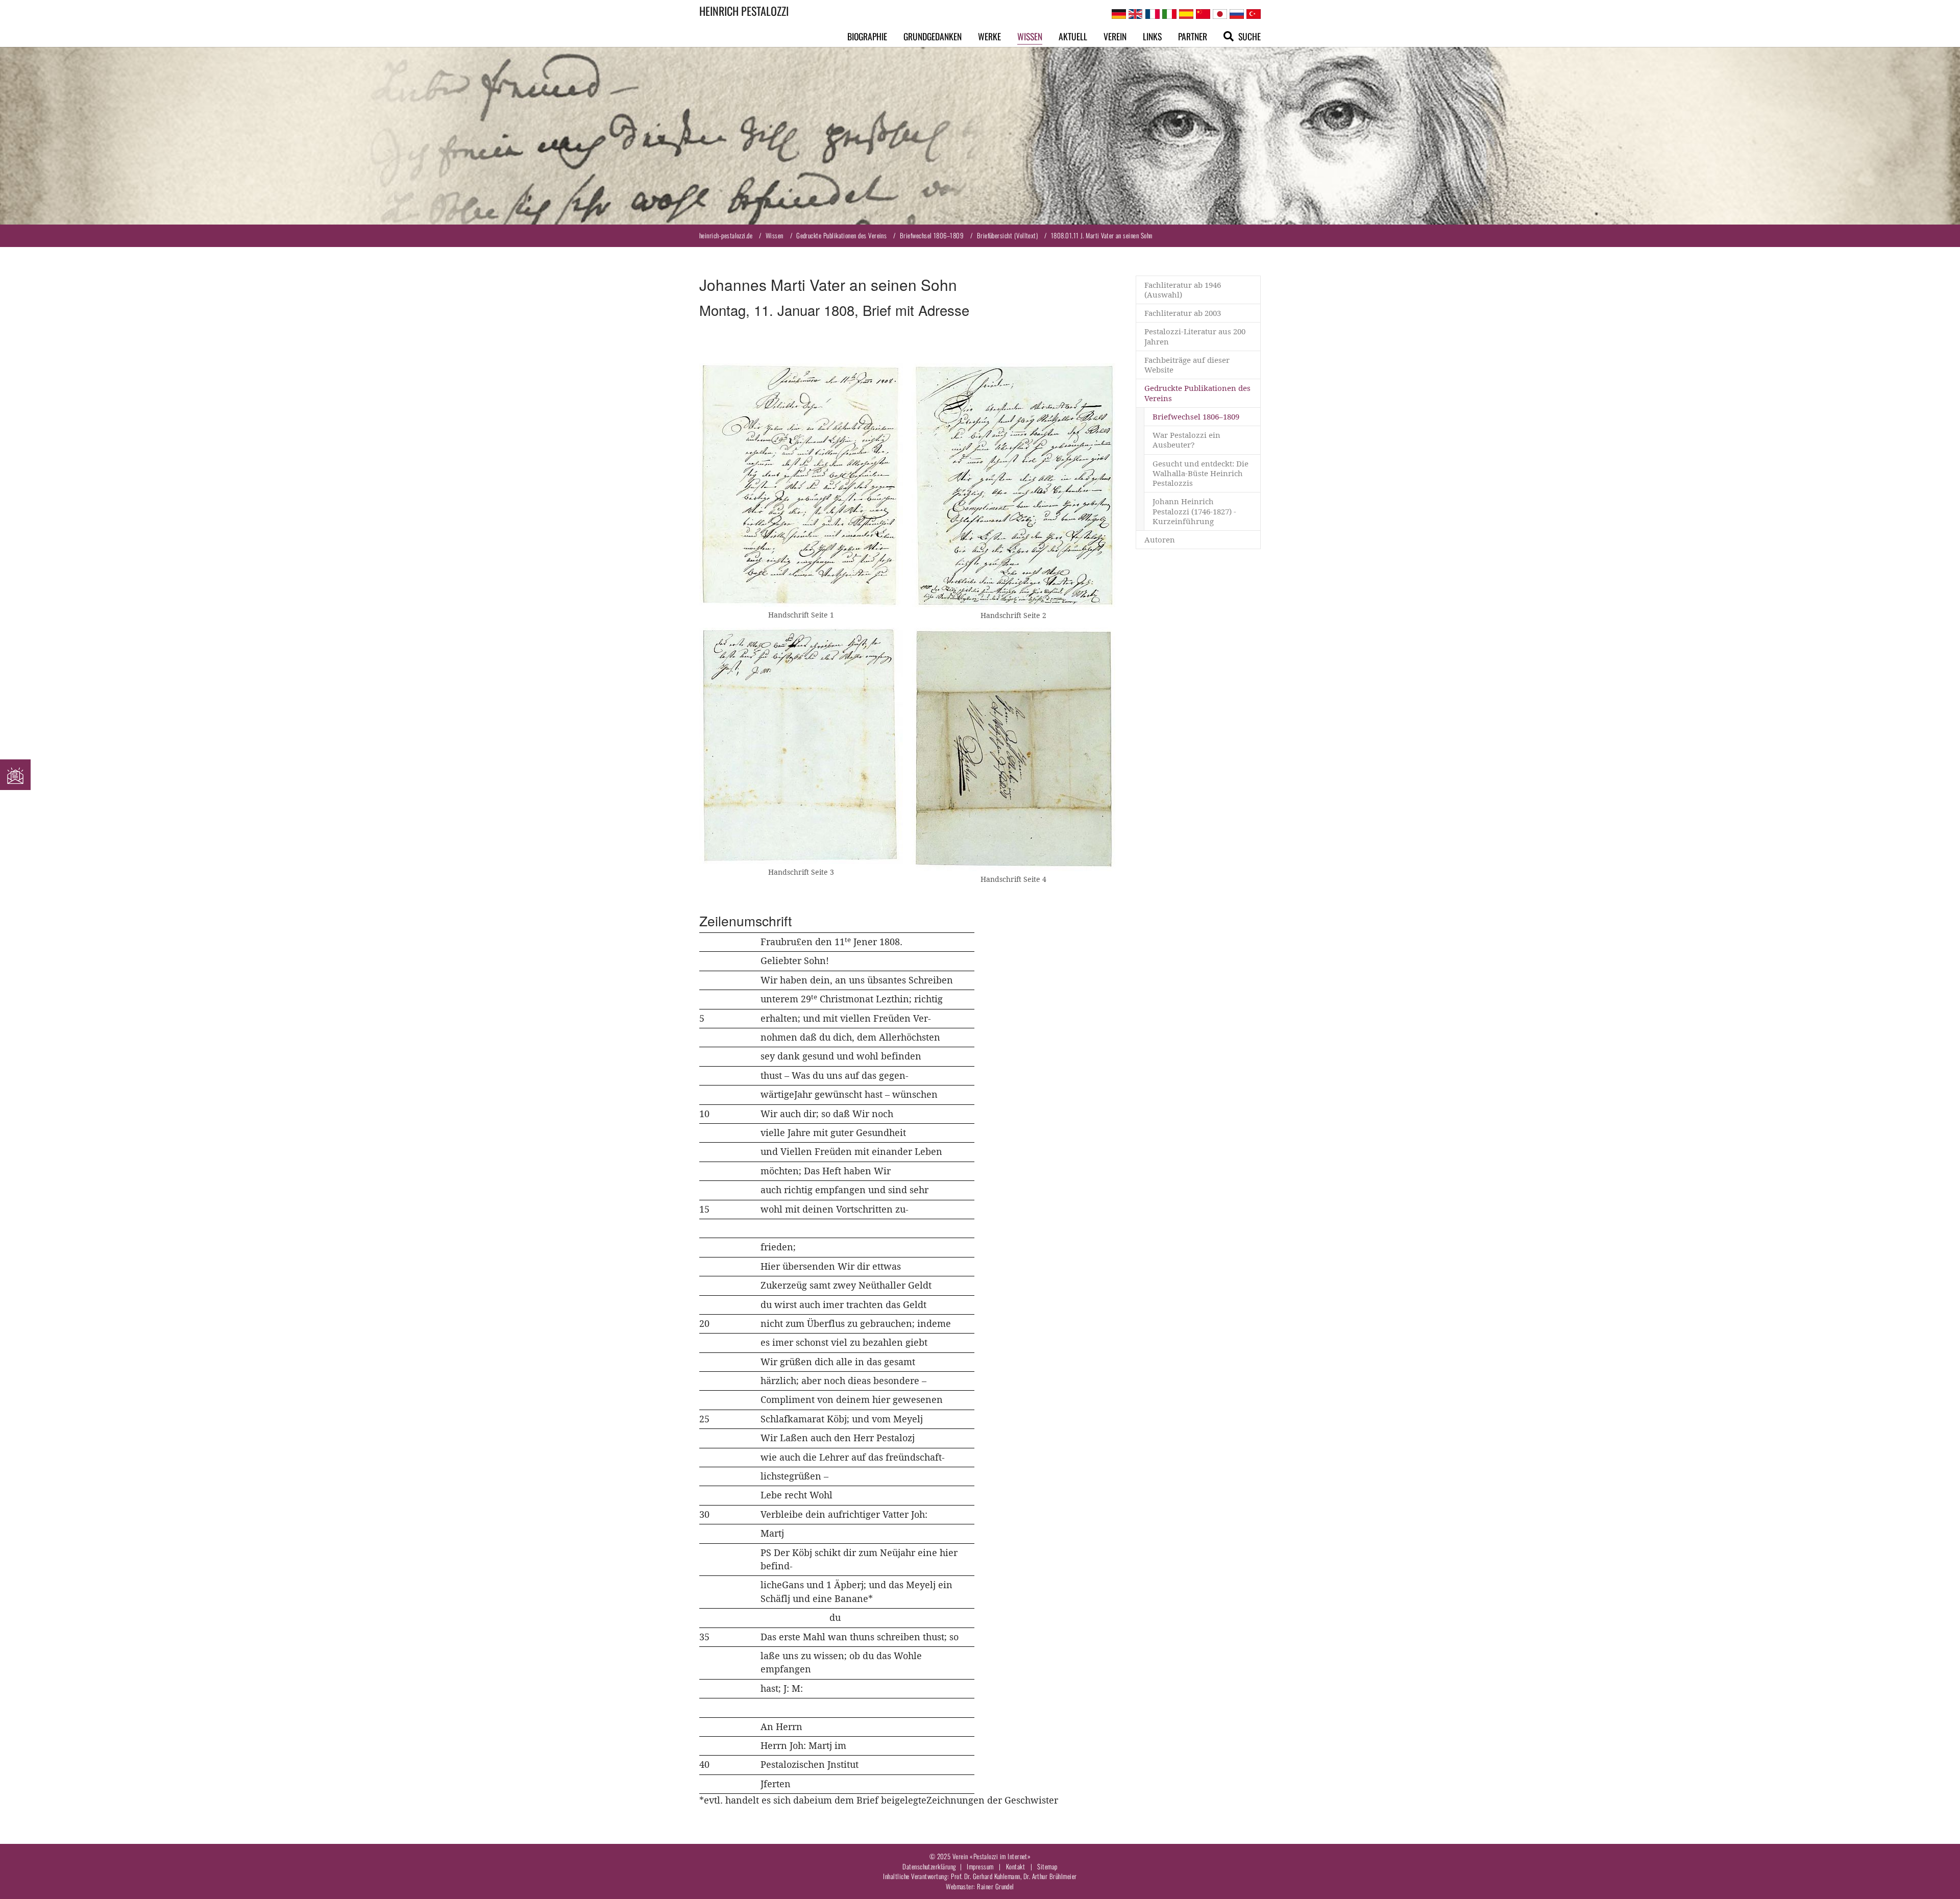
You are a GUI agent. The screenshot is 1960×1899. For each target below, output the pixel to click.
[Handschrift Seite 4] (1014, 749)
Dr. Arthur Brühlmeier (1050, 1876)
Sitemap (1047, 1866)
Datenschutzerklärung (929, 1866)
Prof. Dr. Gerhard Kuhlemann (986, 1876)
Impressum (980, 1866)
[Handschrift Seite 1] (801, 485)
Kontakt (1015, 1866)
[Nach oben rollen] (1936, 1875)
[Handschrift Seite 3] (801, 746)
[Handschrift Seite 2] (1014, 485)
